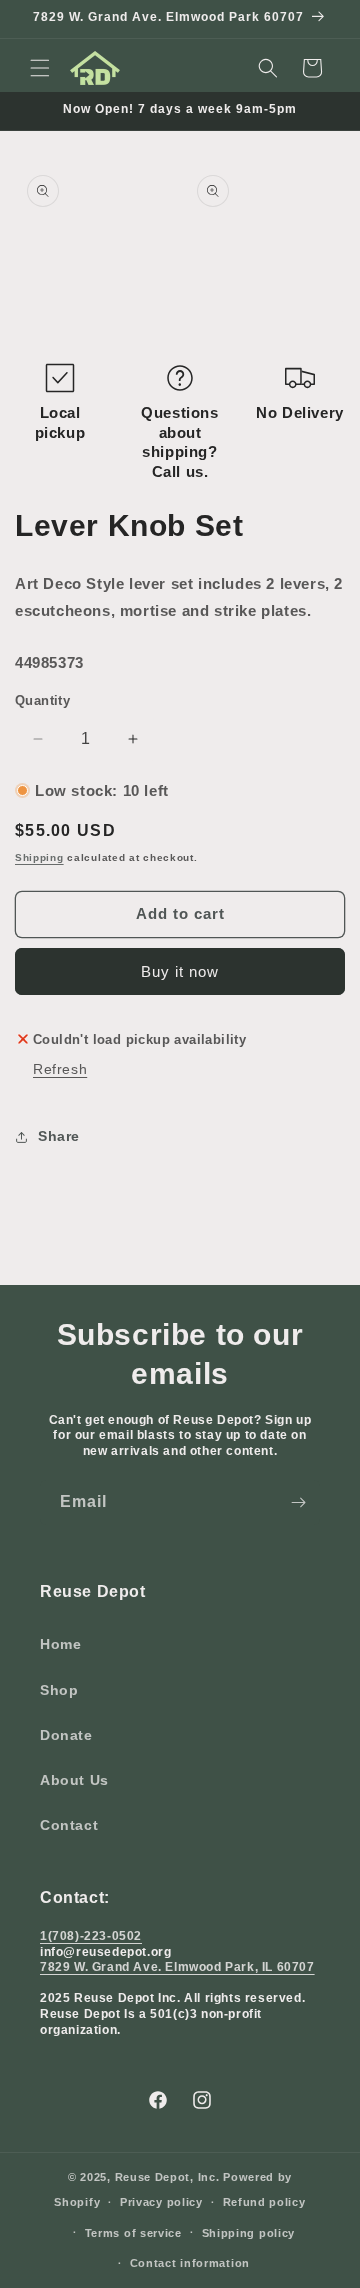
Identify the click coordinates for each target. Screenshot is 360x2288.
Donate (66, 1735)
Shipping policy (249, 2233)
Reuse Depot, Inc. (167, 2177)
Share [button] (59, 1136)
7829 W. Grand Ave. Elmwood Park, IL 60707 (177, 1967)
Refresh (60, 1069)
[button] (40, 68)
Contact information (190, 2263)
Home (60, 1644)
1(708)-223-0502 (91, 1936)
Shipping (39, 857)
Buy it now (180, 971)
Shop (59, 1690)
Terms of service (133, 2233)
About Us (74, 1780)
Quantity (42, 700)
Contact (69, 1825)
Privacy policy (161, 2202)
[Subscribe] (298, 1502)
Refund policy (264, 2202)
